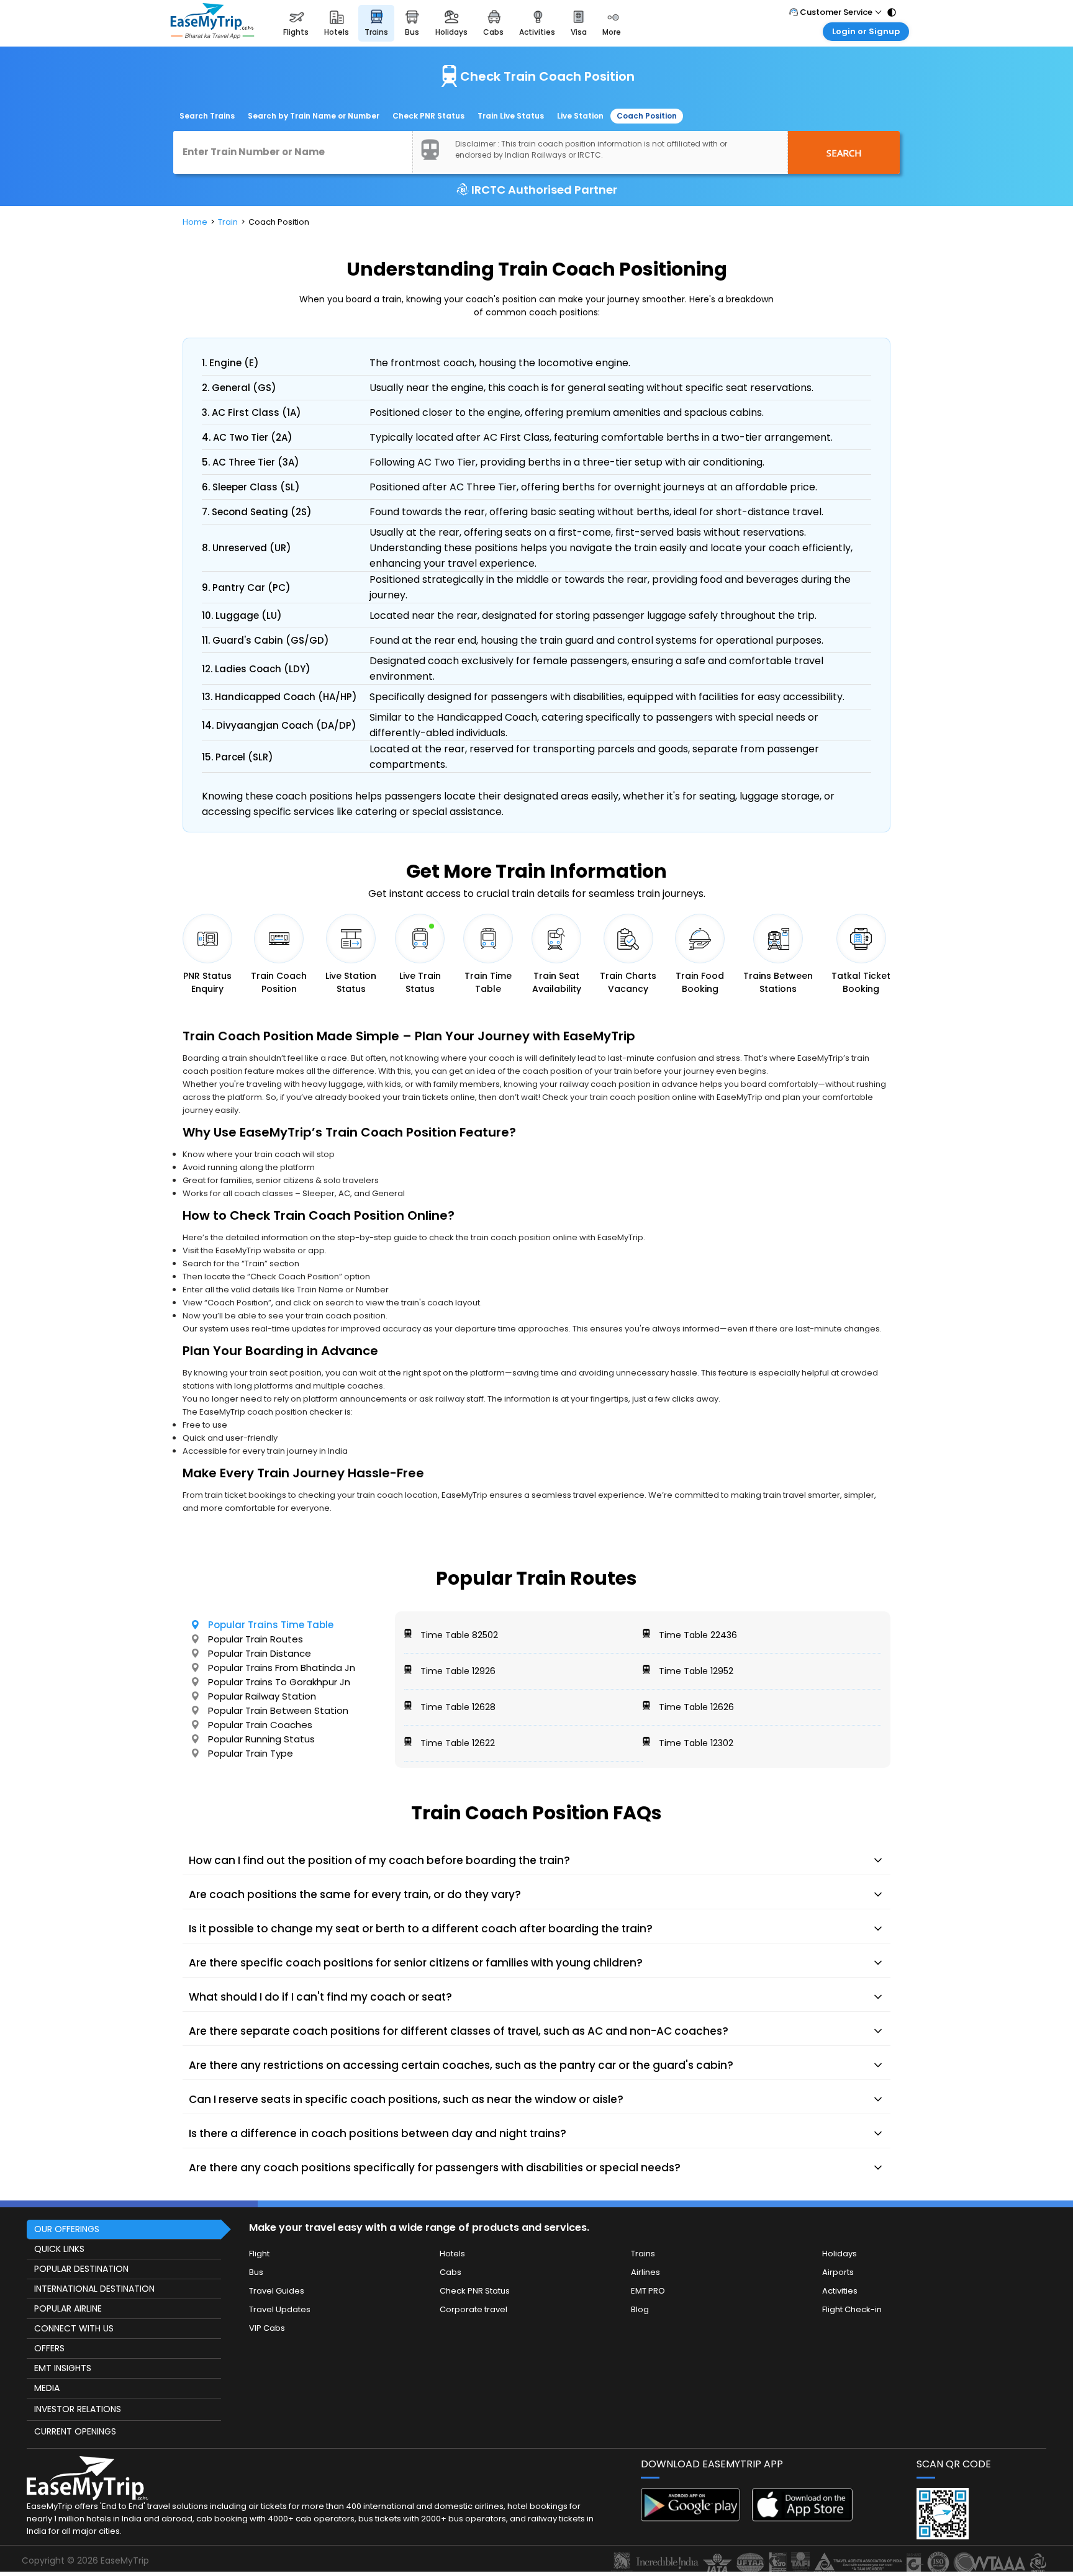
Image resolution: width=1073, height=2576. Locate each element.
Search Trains (207, 116)
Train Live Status (511, 116)
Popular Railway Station (262, 1696)
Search (844, 153)
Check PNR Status (428, 116)
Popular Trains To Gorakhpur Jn (279, 1682)
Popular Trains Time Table (271, 1625)
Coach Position (647, 116)
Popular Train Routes (256, 1639)
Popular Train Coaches (260, 1725)
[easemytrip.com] (212, 23)
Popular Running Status (261, 1739)
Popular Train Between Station (278, 1710)
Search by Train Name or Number (314, 116)
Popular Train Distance (260, 1653)
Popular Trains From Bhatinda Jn (282, 1668)
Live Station (580, 116)
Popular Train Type (251, 1753)
